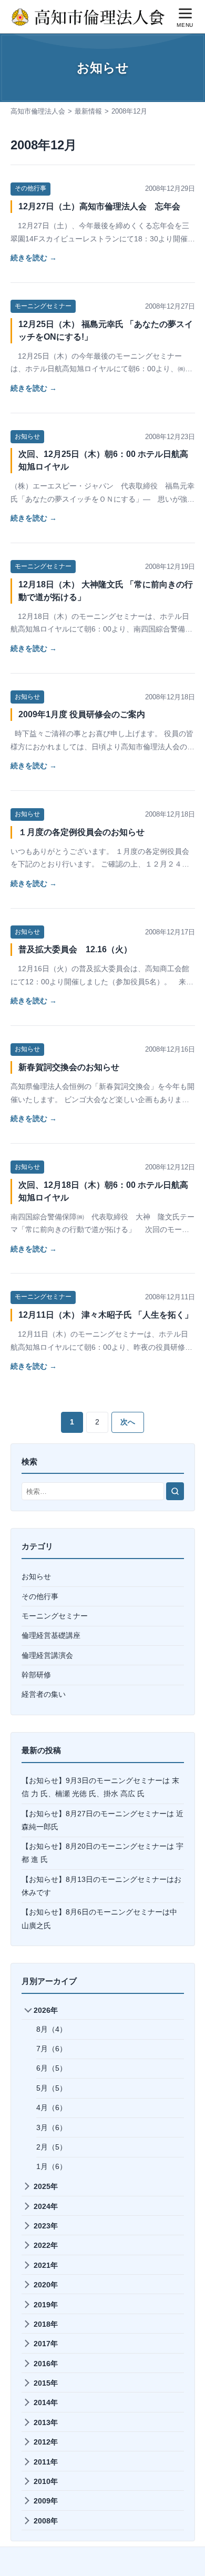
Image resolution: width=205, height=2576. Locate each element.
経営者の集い (44, 1694)
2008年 (46, 2521)
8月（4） (52, 2029)
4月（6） (52, 2107)
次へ (128, 1422)
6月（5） (52, 2068)
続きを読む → (34, 258)
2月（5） (52, 2147)
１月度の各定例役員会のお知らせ (81, 832)
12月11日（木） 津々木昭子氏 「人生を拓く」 (106, 1315)
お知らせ (27, 436)
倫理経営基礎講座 (51, 1635)
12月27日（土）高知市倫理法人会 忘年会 (99, 206)
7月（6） (52, 2049)
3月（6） (52, 2127)
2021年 (46, 2265)
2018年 (46, 2324)
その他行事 (30, 188)
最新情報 (88, 111)
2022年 (46, 2245)
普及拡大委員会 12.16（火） (75, 949)
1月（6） (52, 2166)
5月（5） (52, 2088)
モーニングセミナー (43, 306)
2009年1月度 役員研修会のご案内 (82, 714)
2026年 (46, 2010)
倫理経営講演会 (47, 1655)
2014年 (46, 2402)
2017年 (46, 2344)
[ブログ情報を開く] (156, 17)
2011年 (46, 2462)
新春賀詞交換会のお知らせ (69, 1067)
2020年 (46, 2285)
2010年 (46, 2481)
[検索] (175, 1491)
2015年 (46, 2383)
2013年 (46, 2422)
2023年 (46, 2226)
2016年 (46, 2364)
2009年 (46, 2501)
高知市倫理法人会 (38, 111)
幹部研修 (36, 1675)
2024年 (46, 2206)
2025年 (46, 2186)
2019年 (46, 2305)
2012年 (46, 2442)
